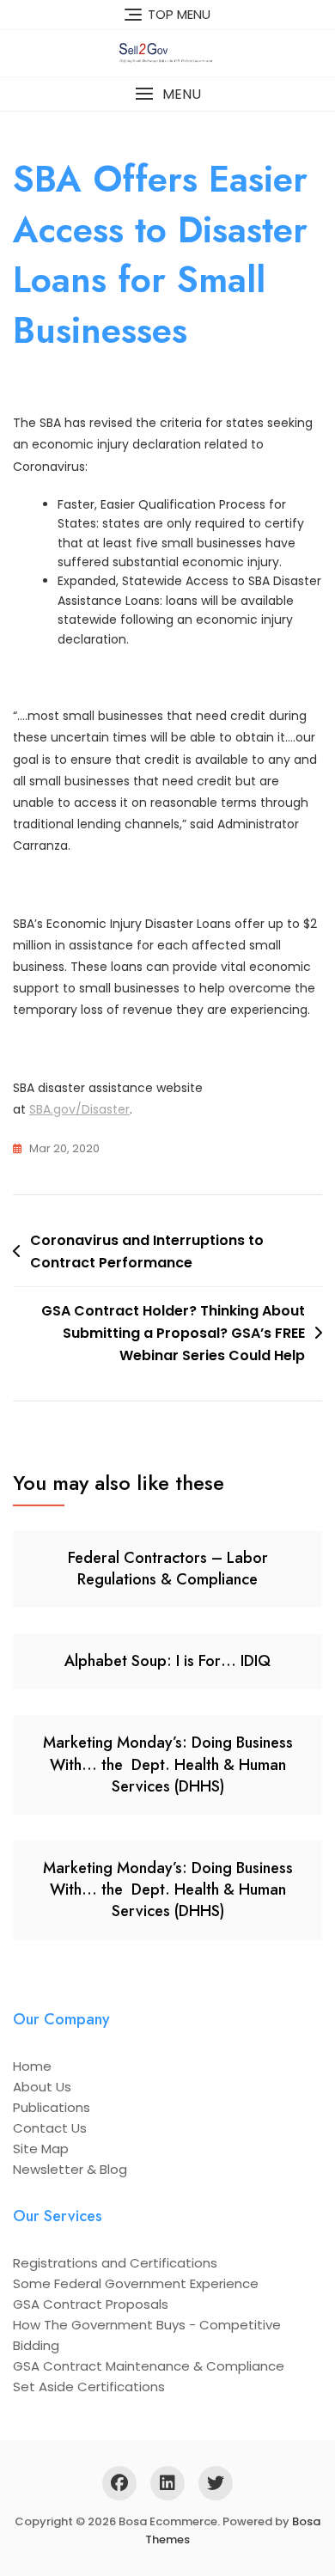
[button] (167, 94)
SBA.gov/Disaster (79, 1109)
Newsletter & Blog (70, 2169)
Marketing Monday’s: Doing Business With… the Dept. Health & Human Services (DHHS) (168, 1764)
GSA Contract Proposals (91, 2304)
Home (32, 2066)
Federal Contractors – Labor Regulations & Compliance (168, 1569)
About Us (42, 2087)
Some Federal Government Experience (136, 2283)
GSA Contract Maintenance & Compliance (149, 2366)
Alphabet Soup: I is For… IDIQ (167, 1661)
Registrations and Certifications (115, 2263)
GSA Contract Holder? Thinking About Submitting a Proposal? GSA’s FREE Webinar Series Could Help (173, 1333)
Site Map (41, 2149)
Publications (52, 2107)
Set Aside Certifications (89, 2387)
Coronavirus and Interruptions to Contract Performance (147, 1251)
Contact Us (50, 2128)
